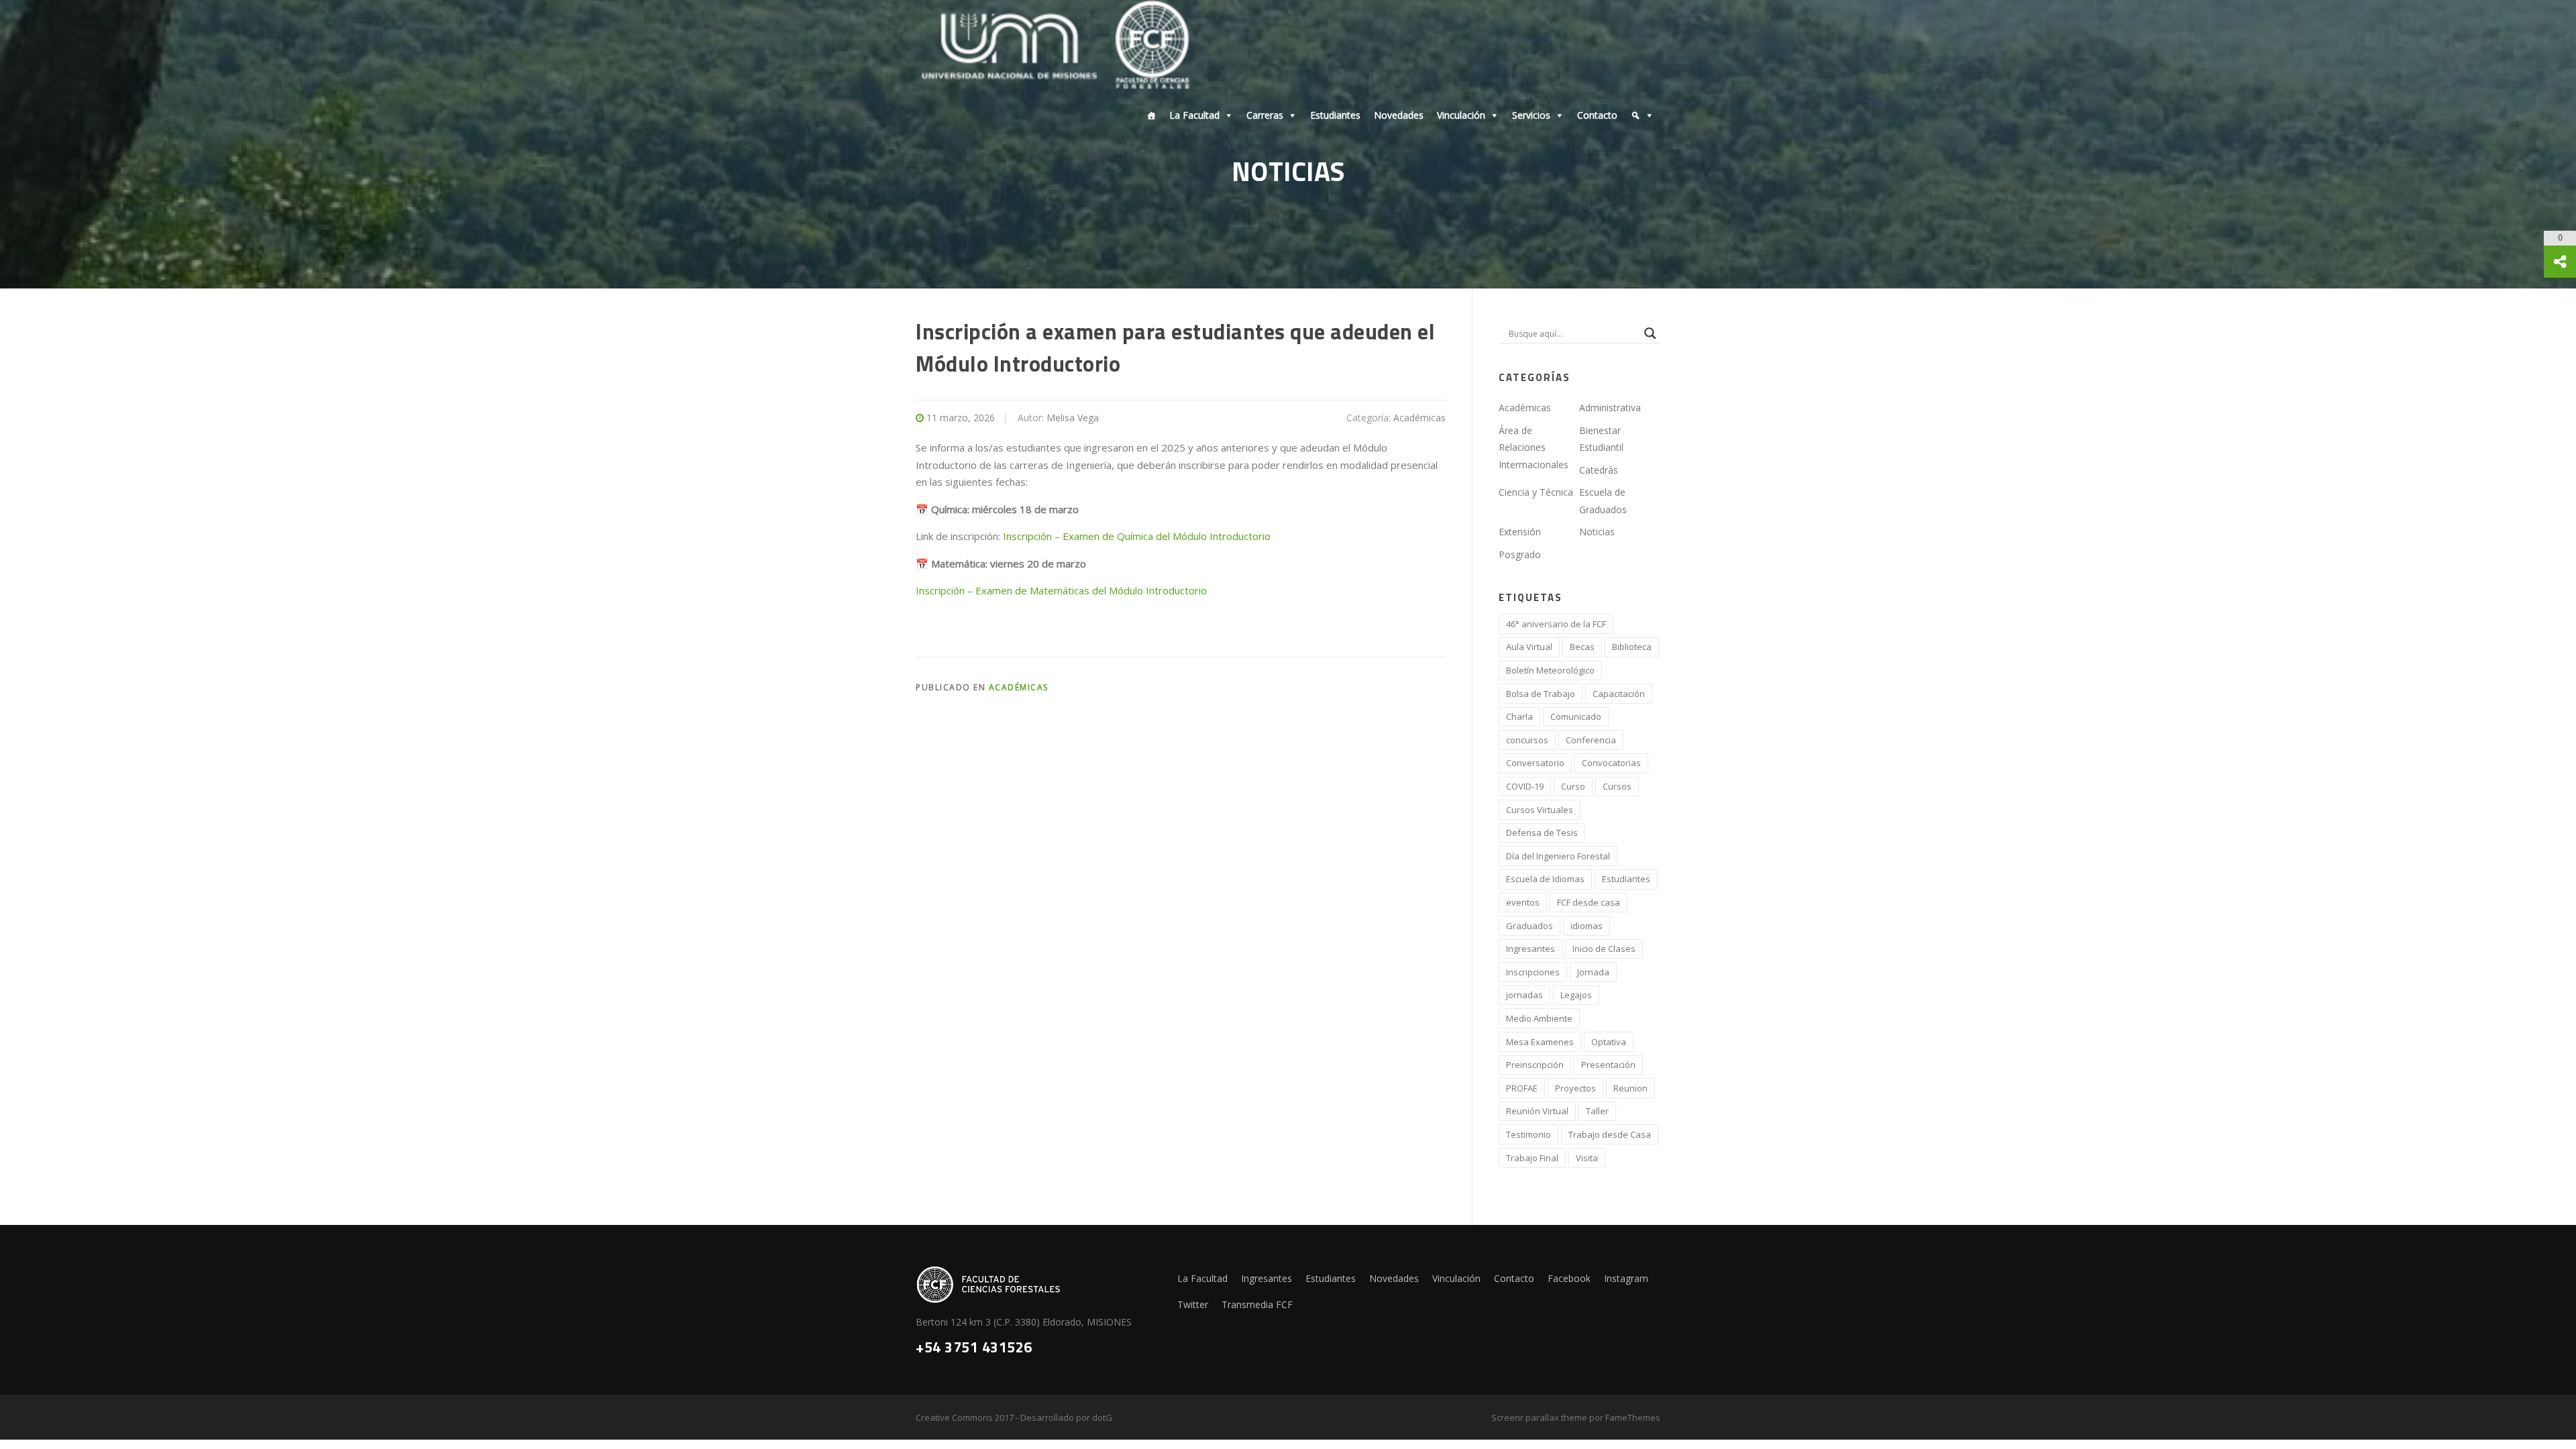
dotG (1102, 1417)
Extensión (1520, 532)
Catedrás (1599, 470)
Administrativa (1610, 408)
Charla (1519, 716)
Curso (1573, 786)
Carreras (1265, 115)
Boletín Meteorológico (1550, 670)
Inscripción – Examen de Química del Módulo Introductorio (1137, 536)
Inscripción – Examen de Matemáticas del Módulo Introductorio (1061, 590)
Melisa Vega (1073, 418)
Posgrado (1520, 554)
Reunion (1630, 1088)
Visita (1587, 1158)
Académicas (1419, 418)
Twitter (1193, 1304)
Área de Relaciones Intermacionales (1534, 447)
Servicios (1531, 115)
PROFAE (1522, 1088)
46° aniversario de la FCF (1556, 624)
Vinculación (1461, 115)
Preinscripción (1535, 1065)
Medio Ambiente (1539, 1018)
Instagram (1626, 1278)
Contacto (1597, 115)
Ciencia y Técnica (1536, 492)
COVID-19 (1525, 786)
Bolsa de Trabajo (1541, 694)
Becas (1582, 647)
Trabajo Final (1532, 1158)
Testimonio (1528, 1134)
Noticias (1597, 532)
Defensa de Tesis (1542, 833)
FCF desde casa (1589, 902)
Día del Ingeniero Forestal (1558, 856)
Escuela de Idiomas (1545, 879)
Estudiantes (1335, 115)
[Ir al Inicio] (1148, 115)
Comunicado (1576, 716)
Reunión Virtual (1537, 1111)
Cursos (1617, 786)
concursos (1527, 740)
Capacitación (1619, 694)
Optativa (1609, 1042)
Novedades (1399, 115)
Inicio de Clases (1604, 949)
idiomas (1587, 926)
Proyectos (1575, 1088)
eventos (1523, 902)
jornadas (1524, 995)
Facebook (1569, 1278)
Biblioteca (1632, 647)
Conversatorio (1535, 763)
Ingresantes (1531, 949)
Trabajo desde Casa (1610, 1134)
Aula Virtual (1529, 647)
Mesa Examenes (1540, 1042)
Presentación (1608, 1065)
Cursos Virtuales (1540, 810)
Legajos (1576, 995)
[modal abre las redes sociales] (2560, 262)
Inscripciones (1533, 972)
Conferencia (1591, 740)
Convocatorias (1611, 763)
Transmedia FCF (1257, 1304)
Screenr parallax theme (1539, 1417)
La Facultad (1194, 115)
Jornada (1593, 972)
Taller (1597, 1111)
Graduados (1529, 926)
